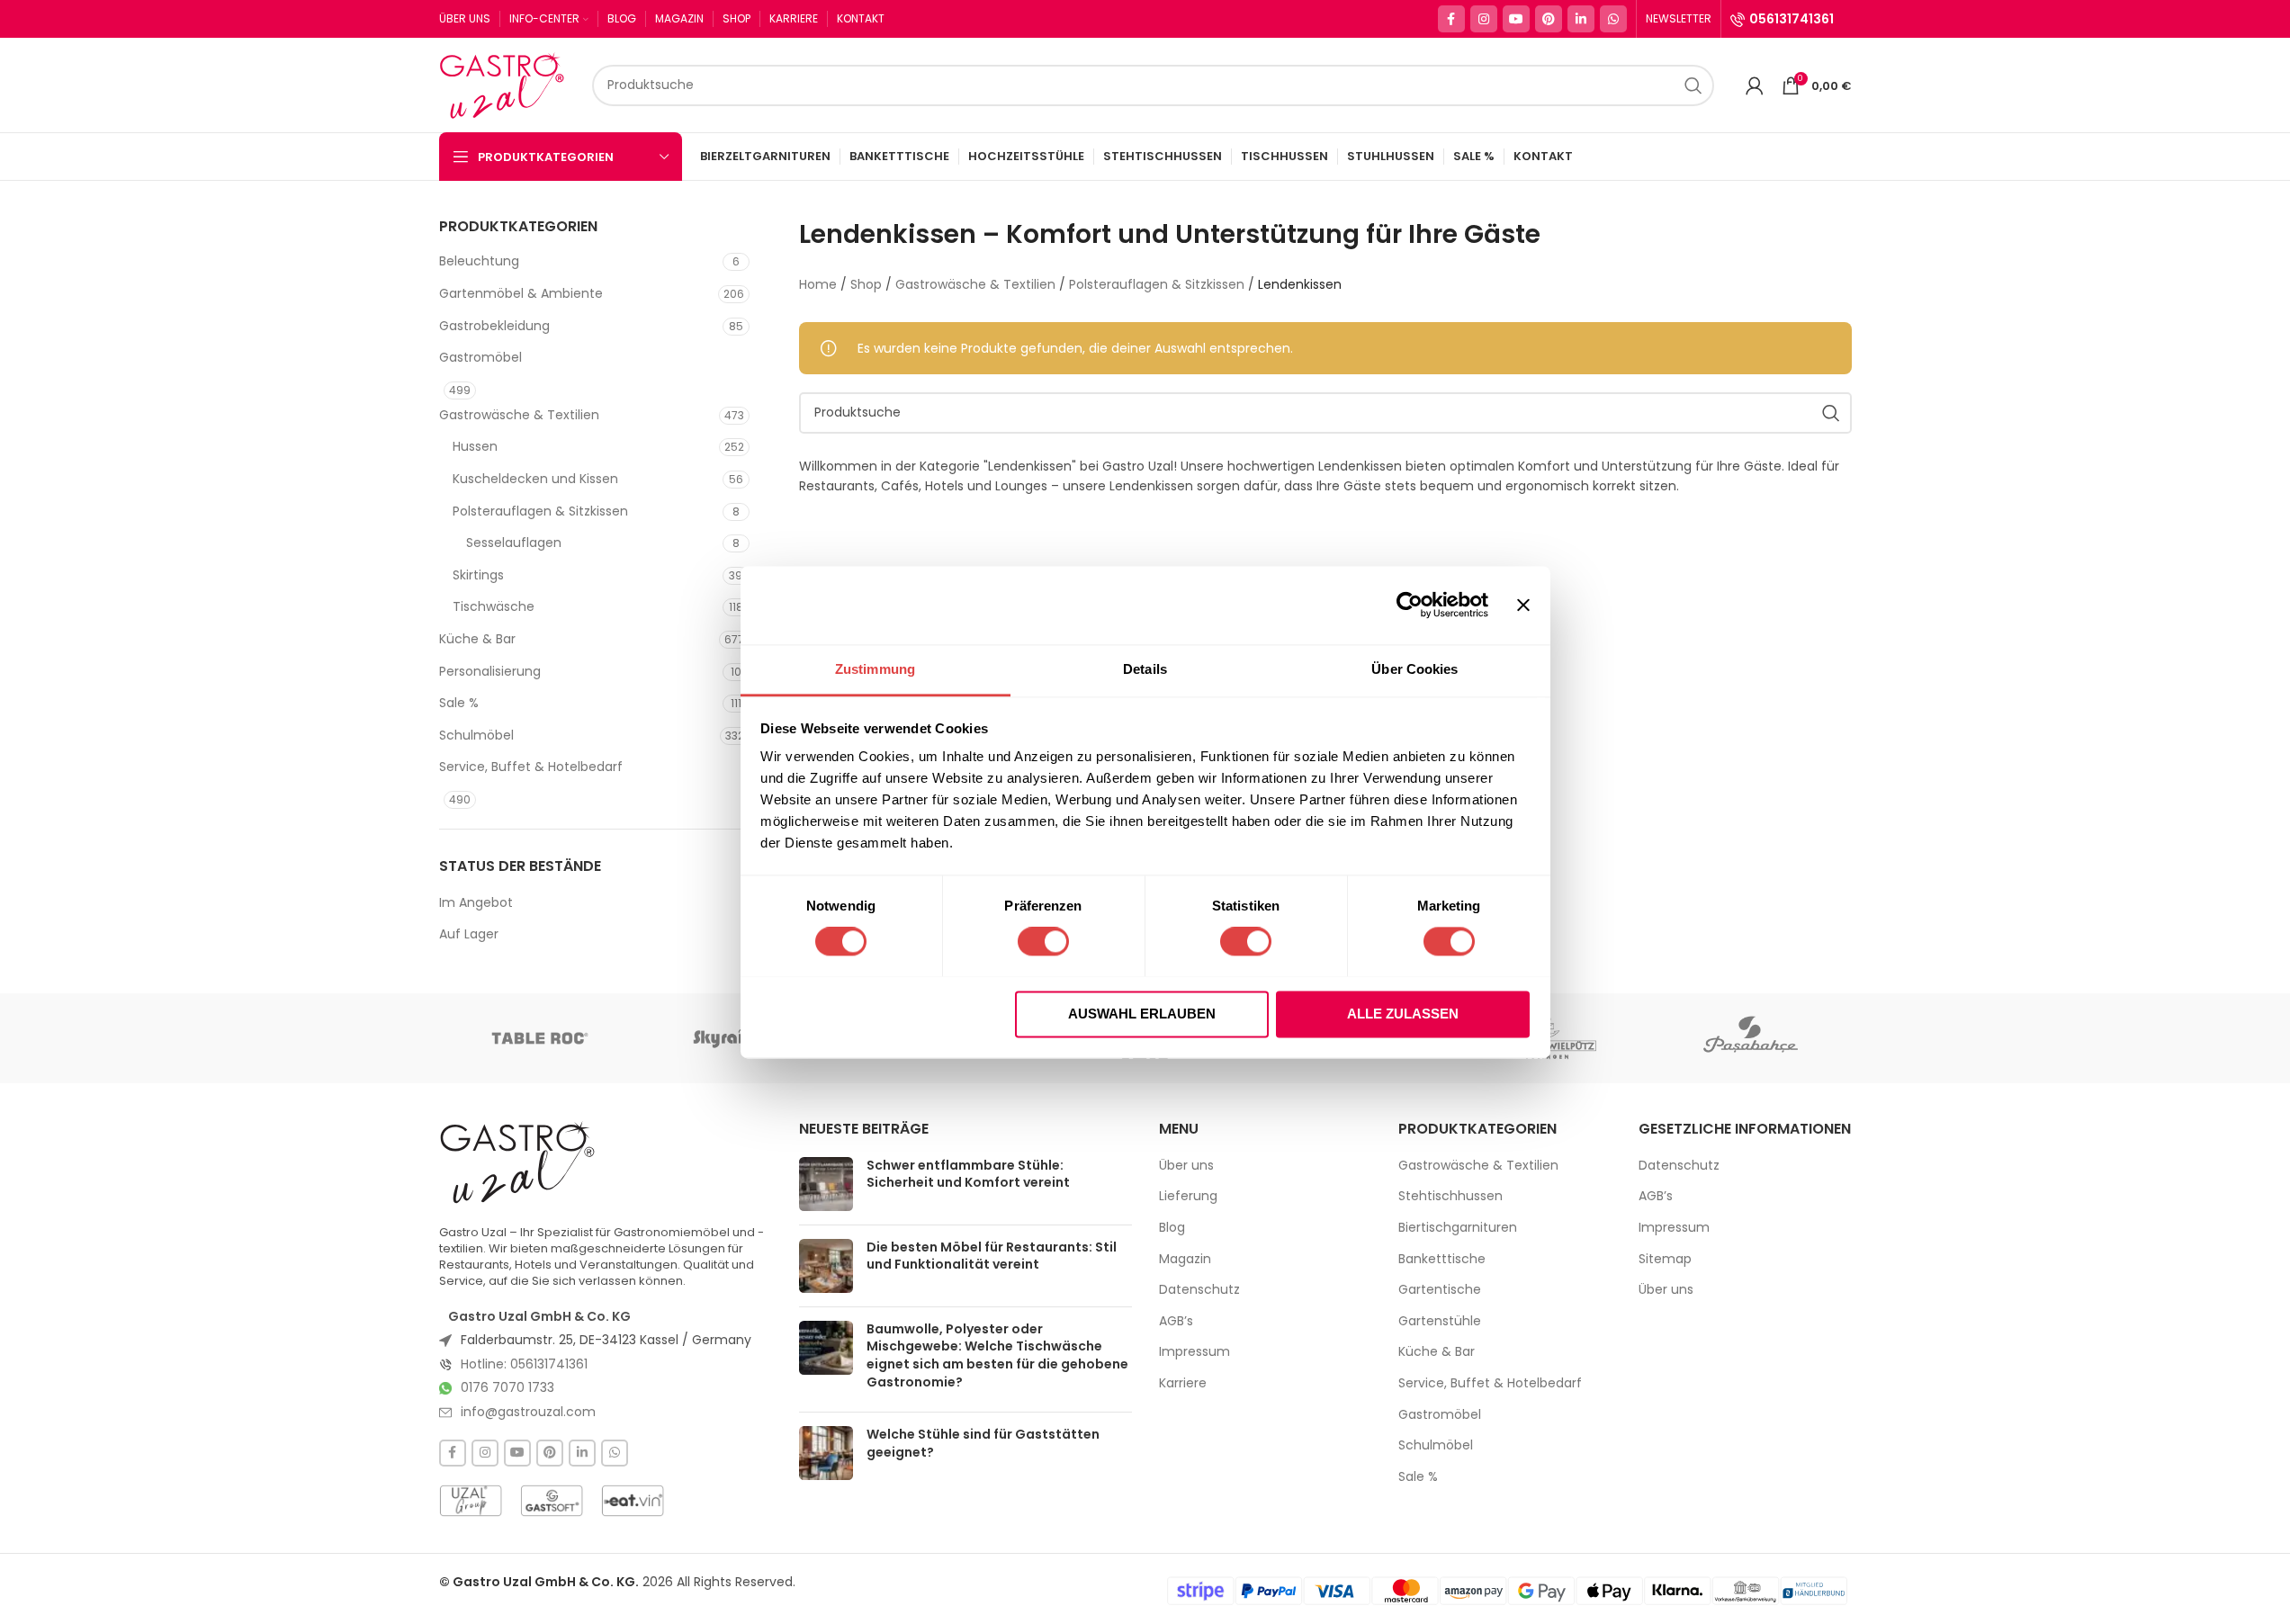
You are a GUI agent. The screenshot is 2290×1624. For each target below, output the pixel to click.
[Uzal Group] (471, 1501)
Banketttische (1442, 1259)
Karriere (1183, 1383)
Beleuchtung (479, 261)
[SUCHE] (1693, 85)
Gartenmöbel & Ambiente (521, 293)
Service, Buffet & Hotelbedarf (531, 767)
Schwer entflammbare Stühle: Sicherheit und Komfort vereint (968, 1174)
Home (818, 284)
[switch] (1043, 941)
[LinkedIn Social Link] (1581, 19)
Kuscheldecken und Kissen (535, 479)
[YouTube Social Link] (1516, 19)
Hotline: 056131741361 (524, 1364)
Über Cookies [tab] (1414, 669)
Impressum (1194, 1352)
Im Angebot (476, 903)
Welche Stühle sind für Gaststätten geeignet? (983, 1443)
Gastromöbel (480, 357)
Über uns (1186, 1166)
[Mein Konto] (1755, 85)
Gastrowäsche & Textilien (519, 415)
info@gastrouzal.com (528, 1412)
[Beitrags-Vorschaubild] (826, 1184)
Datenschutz (1199, 1290)
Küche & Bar (477, 639)
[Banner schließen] (1523, 605)
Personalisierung (490, 671)
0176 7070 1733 (507, 1387)
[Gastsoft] (552, 1501)
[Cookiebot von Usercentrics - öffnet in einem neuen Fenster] (1410, 605)
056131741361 (1792, 19)
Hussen (475, 446)
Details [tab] (1145, 669)
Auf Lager (469, 934)
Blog (1172, 1228)
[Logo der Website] (507, 84)
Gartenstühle (1440, 1321)
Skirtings (478, 575)
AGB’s (1176, 1321)
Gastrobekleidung (494, 326)
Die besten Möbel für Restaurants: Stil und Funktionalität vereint (992, 1256)
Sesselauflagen (514, 543)
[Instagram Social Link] (1484, 19)
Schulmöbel (476, 735)
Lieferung (1188, 1196)
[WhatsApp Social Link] (1613, 19)
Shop (866, 284)
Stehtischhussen (1450, 1196)
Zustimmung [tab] (875, 669)
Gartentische (1440, 1290)
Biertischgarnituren (1458, 1228)
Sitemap (1665, 1259)
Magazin (1185, 1259)
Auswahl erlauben (1142, 1014)
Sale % (459, 703)
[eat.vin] (633, 1501)
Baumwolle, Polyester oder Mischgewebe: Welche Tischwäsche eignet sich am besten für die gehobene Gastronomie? (997, 1355)
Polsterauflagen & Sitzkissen (540, 511)
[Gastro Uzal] (518, 1162)
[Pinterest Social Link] (1549, 19)
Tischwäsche (494, 606)
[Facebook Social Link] (1451, 19)
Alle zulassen (1403, 1014)
